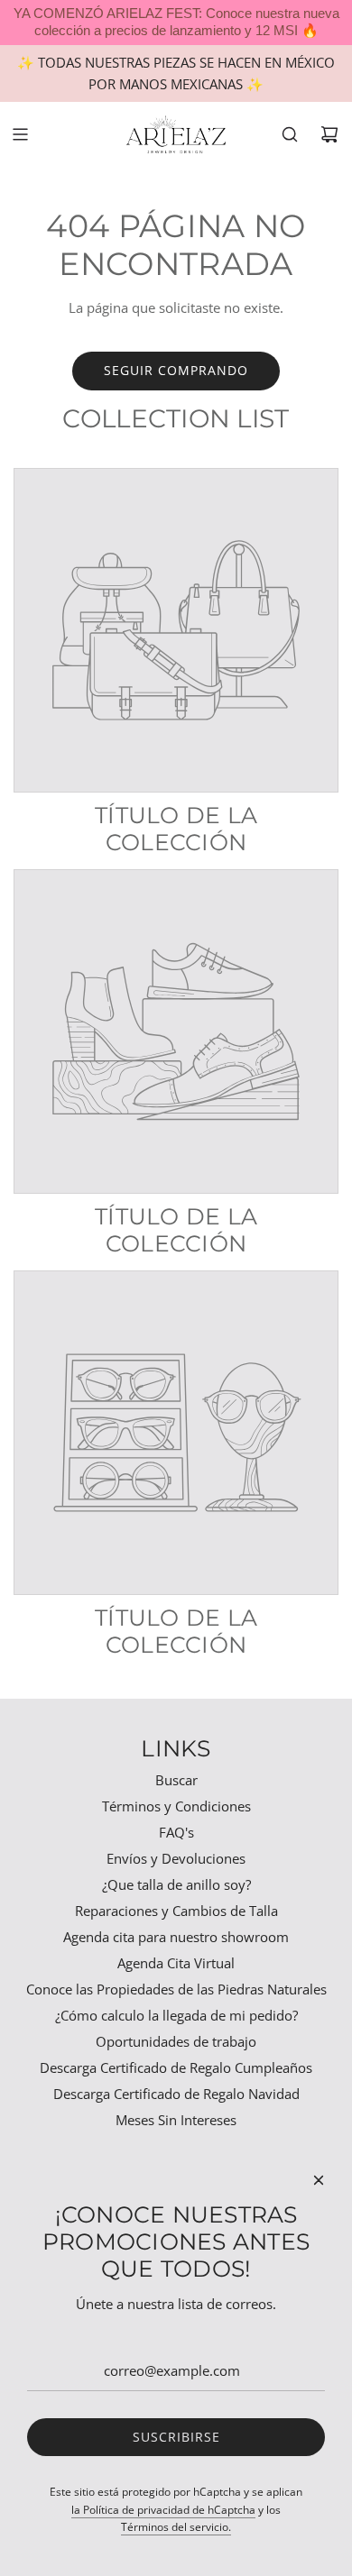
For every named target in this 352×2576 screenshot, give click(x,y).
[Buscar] (290, 134)
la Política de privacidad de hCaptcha (163, 2510)
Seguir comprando (176, 370)
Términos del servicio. (176, 2527)
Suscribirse (176, 2437)
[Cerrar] (319, 2180)
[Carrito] (329, 134)
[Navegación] (20, 134)
